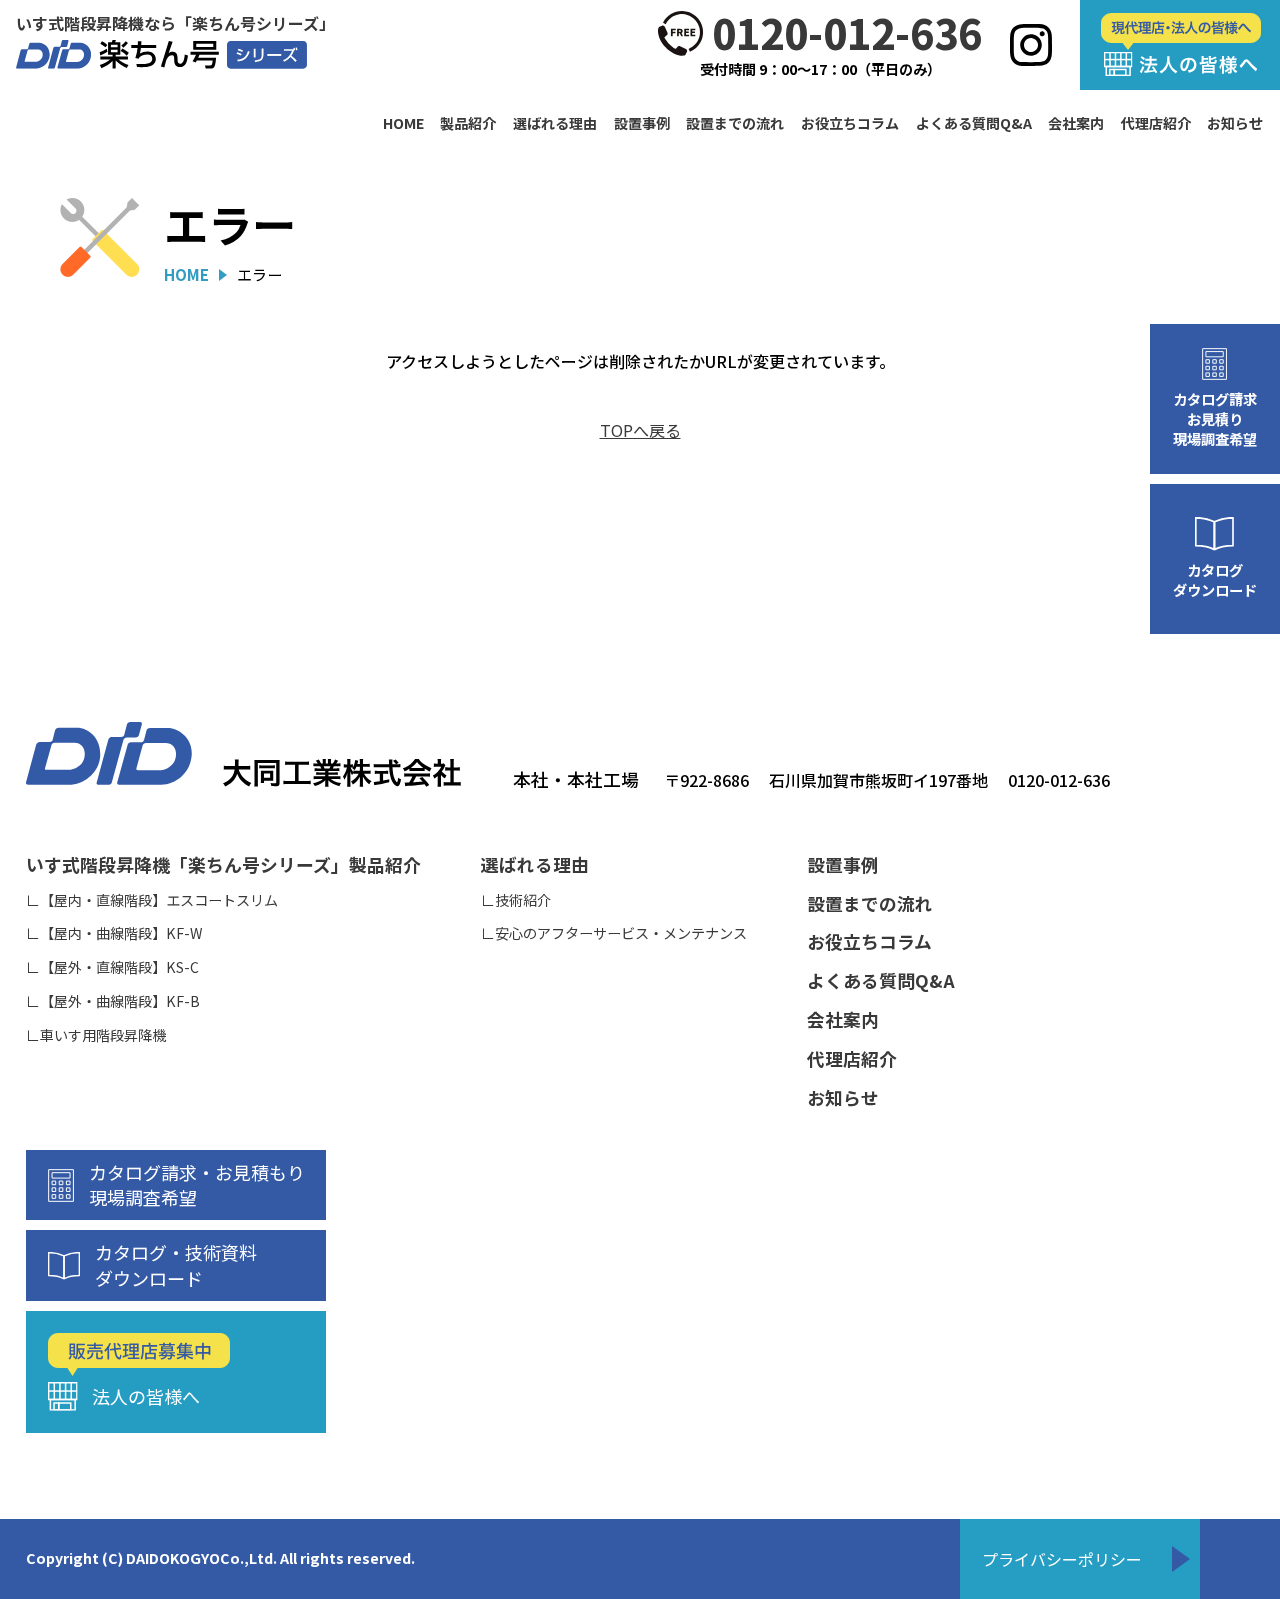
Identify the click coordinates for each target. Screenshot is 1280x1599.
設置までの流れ (735, 123)
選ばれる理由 (555, 123)
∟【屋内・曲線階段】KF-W (114, 933)
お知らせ (1235, 123)
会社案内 (1076, 123)
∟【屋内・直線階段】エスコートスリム (152, 900)
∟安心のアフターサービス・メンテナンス (614, 933)
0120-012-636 (847, 33)
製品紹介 (468, 123)
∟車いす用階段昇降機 (96, 1035)
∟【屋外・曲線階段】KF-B (113, 1001)
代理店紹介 (1156, 123)
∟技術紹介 (516, 900)
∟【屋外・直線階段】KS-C (112, 967)
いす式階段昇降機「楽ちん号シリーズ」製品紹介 (223, 864)
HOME (403, 123)
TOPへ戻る (640, 430)
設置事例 (642, 123)
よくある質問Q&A (974, 123)
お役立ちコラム (850, 123)
